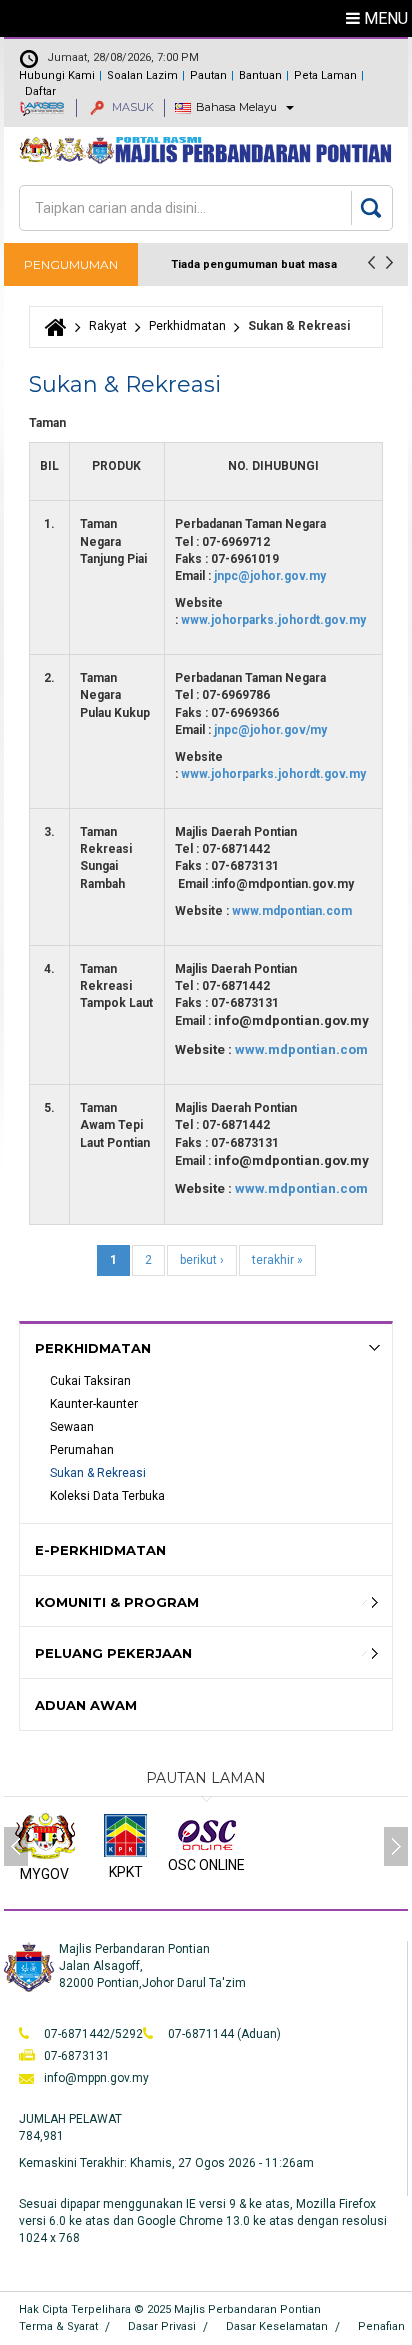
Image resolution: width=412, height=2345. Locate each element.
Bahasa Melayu (236, 107)
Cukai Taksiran (90, 1381)
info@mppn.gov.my (96, 2078)
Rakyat (108, 326)
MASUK (131, 107)
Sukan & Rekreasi (98, 1473)
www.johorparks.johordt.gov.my (273, 620)
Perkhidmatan (187, 326)
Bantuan (260, 75)
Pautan (208, 75)
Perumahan (82, 1450)
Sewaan (72, 1427)
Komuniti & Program (117, 1602)
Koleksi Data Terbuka (107, 1496)
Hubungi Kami (57, 75)
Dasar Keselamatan (277, 2326)
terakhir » (277, 1260)
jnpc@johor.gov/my (270, 730)
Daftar (40, 91)
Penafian (381, 2326)
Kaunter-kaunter (94, 1404)
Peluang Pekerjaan (113, 1653)
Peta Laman (325, 75)
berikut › (202, 1260)
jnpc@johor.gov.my (270, 576)
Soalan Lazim (142, 75)
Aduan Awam (86, 1705)
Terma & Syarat (58, 2326)
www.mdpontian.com (292, 911)
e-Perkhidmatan (100, 1550)
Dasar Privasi (162, 2326)
